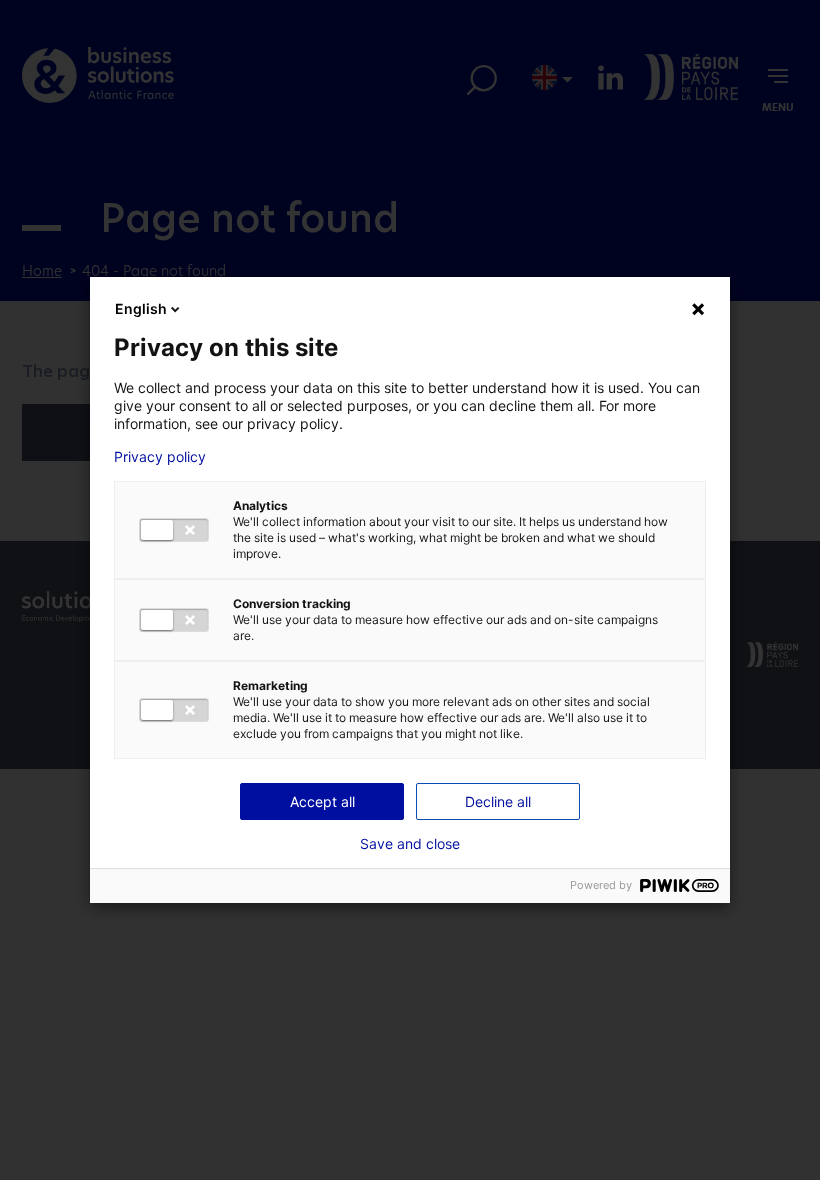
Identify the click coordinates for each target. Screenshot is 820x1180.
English (141, 308)
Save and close (410, 844)
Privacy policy (160, 457)
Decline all (498, 801)
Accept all (322, 801)
